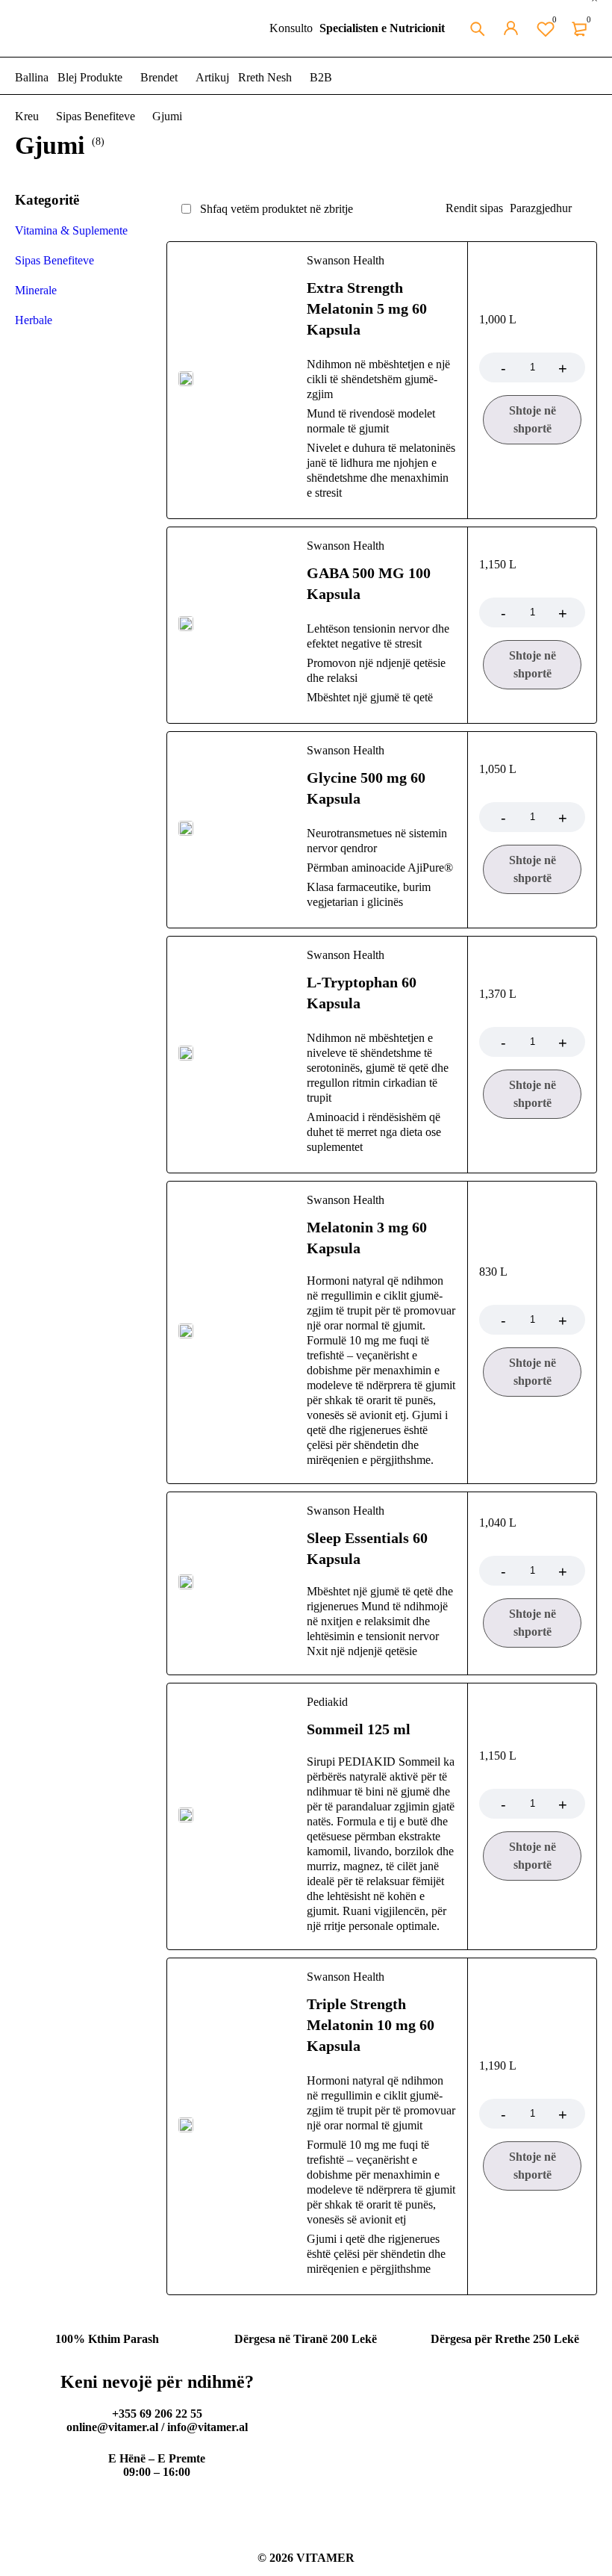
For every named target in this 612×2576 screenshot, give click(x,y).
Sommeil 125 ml (359, 1729)
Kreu (27, 116)
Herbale (34, 320)
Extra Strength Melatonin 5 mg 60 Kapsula (367, 308)
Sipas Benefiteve (96, 116)
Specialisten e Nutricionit (382, 28)
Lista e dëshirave (555, 19)
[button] (532, 420)
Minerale (36, 290)
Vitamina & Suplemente (71, 230)
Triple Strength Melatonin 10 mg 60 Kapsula (371, 2025)
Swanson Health (346, 260)
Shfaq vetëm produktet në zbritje (275, 209)
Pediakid (327, 1702)
